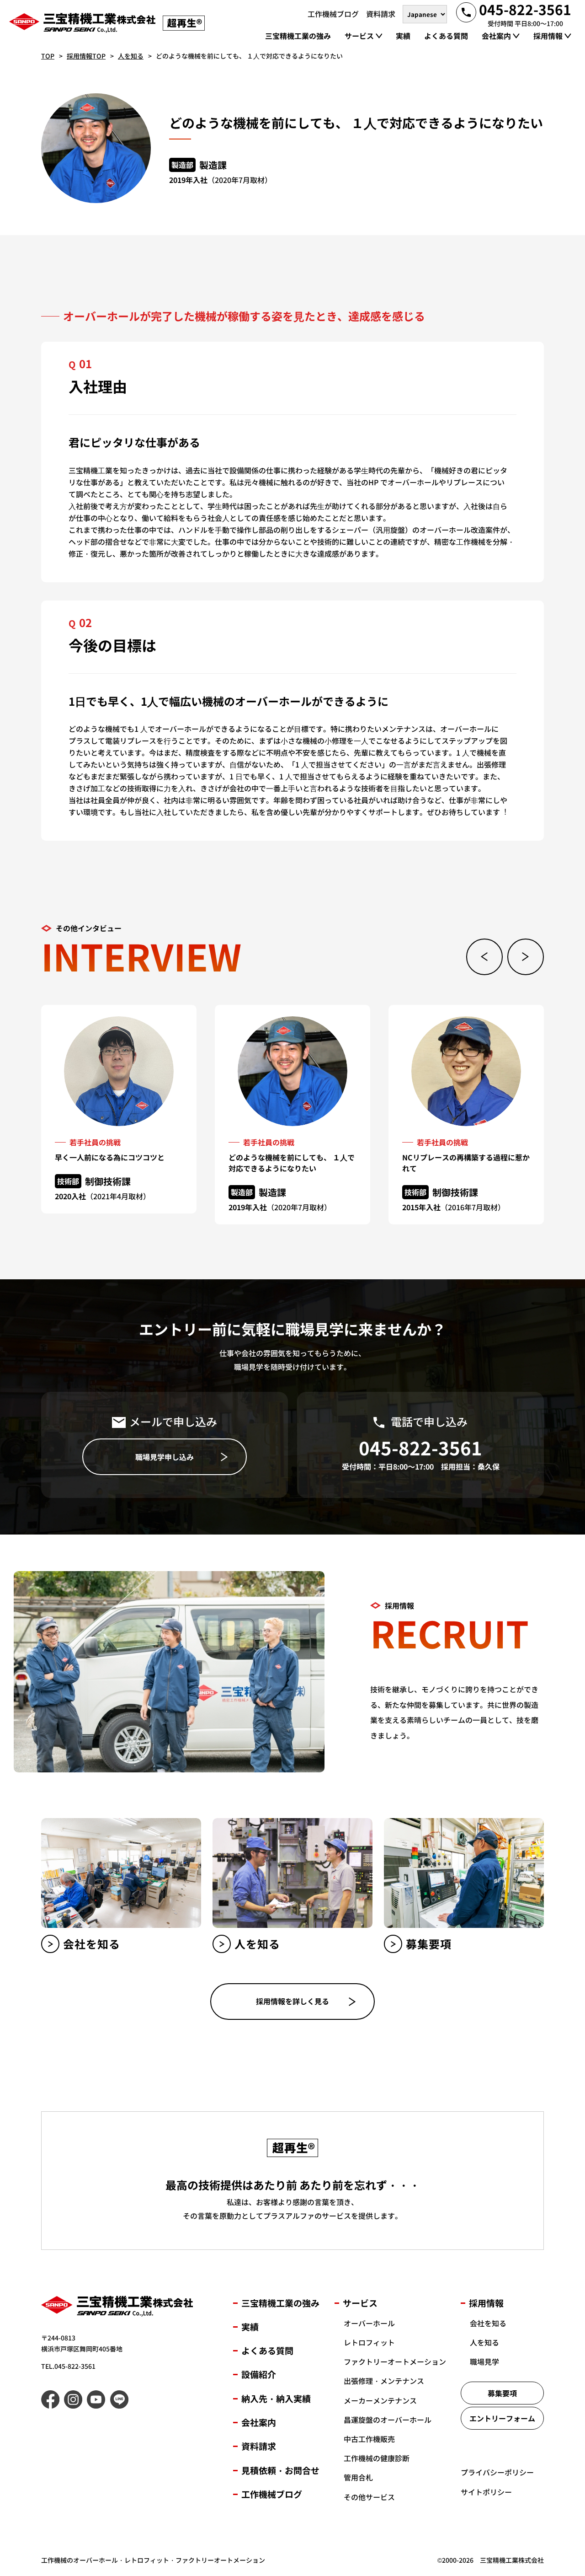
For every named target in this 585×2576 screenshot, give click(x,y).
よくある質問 (267, 2350)
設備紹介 (259, 2374)
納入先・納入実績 (276, 2398)
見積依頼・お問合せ (280, 2470)
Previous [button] (484, 957)
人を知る (131, 56)
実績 (250, 2326)
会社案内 (259, 2422)
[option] (119, 1109)
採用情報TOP (86, 56)
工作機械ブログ (272, 2494)
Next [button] (526, 957)
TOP (48, 56)
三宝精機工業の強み (280, 2303)
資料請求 (259, 2446)
